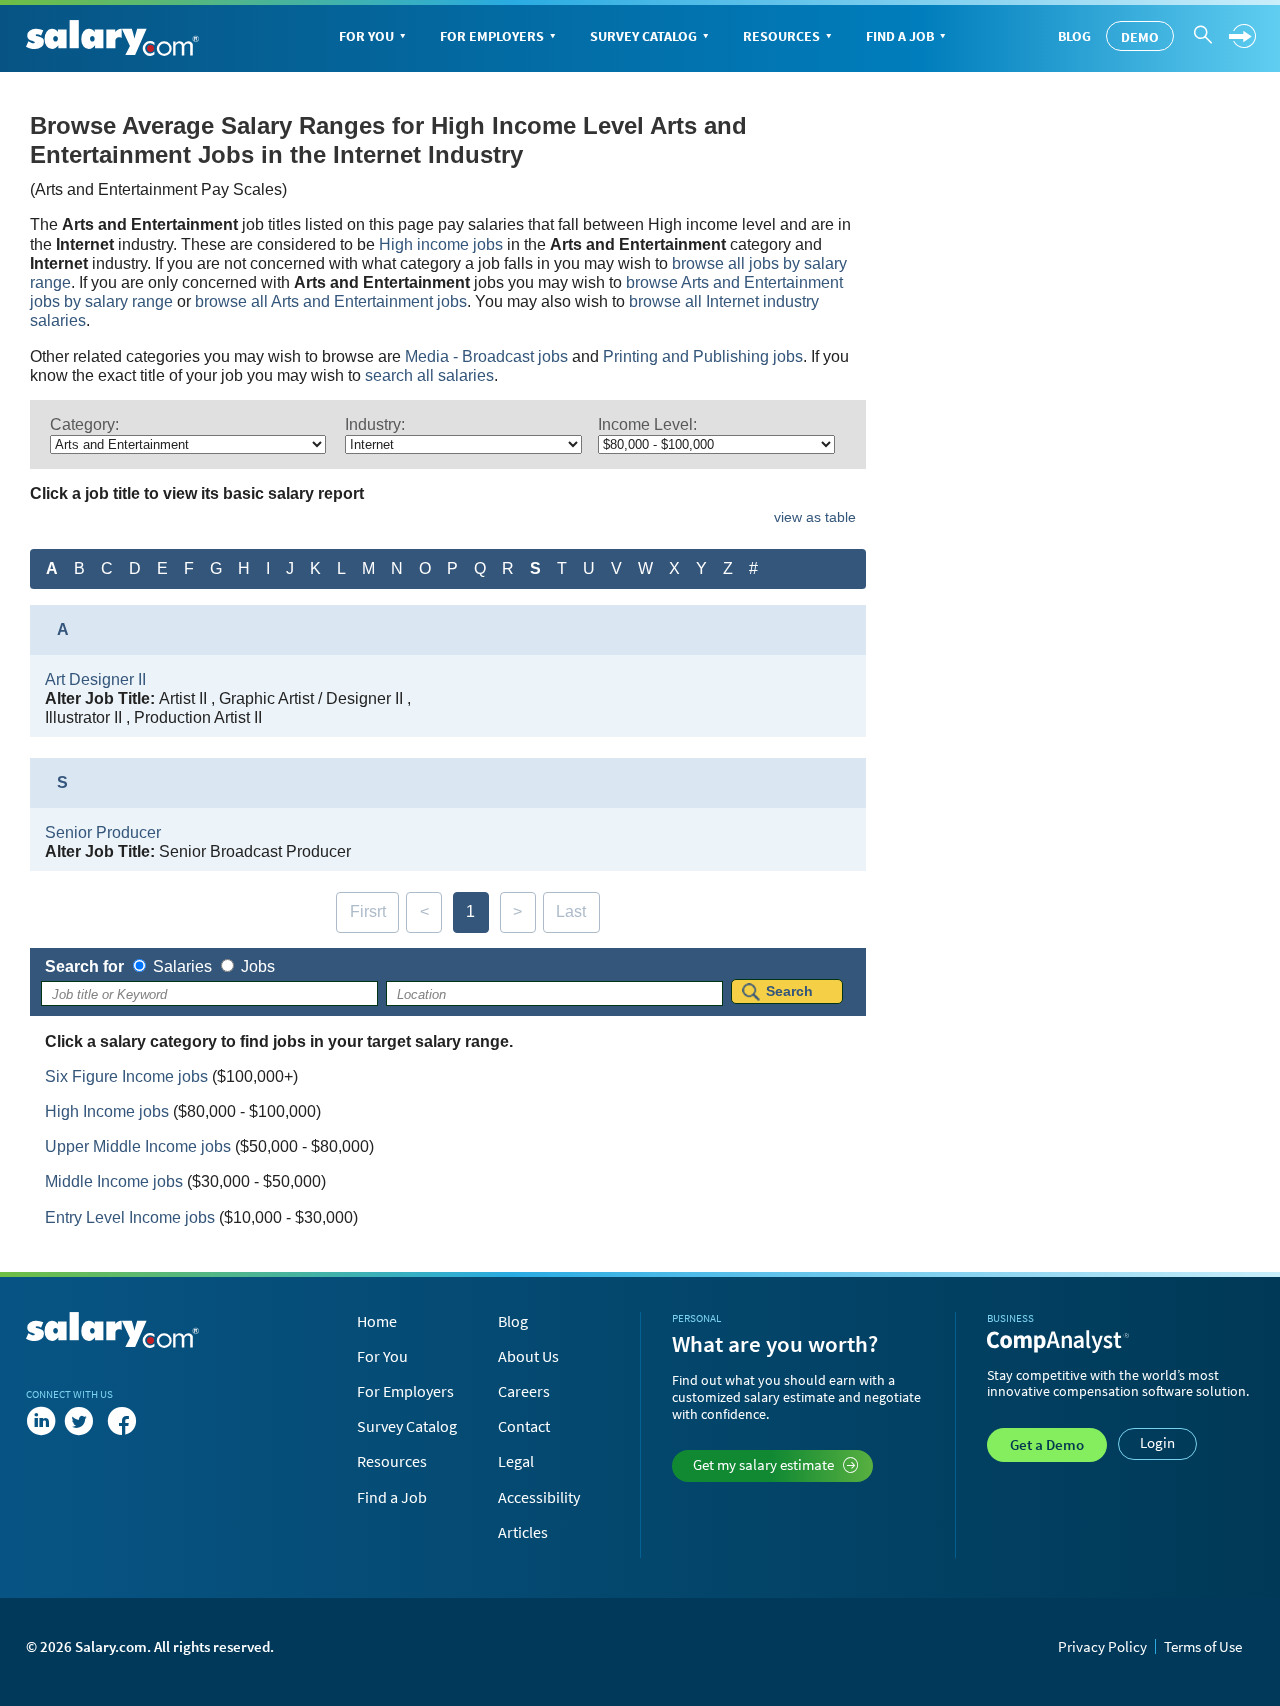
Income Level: (647, 424)
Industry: (375, 424)
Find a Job (900, 36)
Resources (781, 36)
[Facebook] (122, 1422)
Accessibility (539, 1497)
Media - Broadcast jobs (486, 356)
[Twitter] (83, 1422)
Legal (516, 1461)
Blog (1074, 36)
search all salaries (429, 375)
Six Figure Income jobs (126, 1076)
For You (366, 36)
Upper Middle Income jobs (138, 1146)
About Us (528, 1356)
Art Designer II (95, 679)
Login (1157, 1442)
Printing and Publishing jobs (703, 356)
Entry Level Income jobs (130, 1217)
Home (377, 1321)
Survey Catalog (643, 36)
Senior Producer (103, 832)
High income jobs (441, 244)
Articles (523, 1532)
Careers (524, 1391)
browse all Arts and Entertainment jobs (331, 301)
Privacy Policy (1102, 1646)
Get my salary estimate (763, 1464)
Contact (524, 1426)
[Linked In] (41, 1422)
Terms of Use (1203, 1646)
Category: (84, 424)
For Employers (492, 36)
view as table (815, 517)
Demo (1140, 37)
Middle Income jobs (114, 1181)
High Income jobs (107, 1111)
